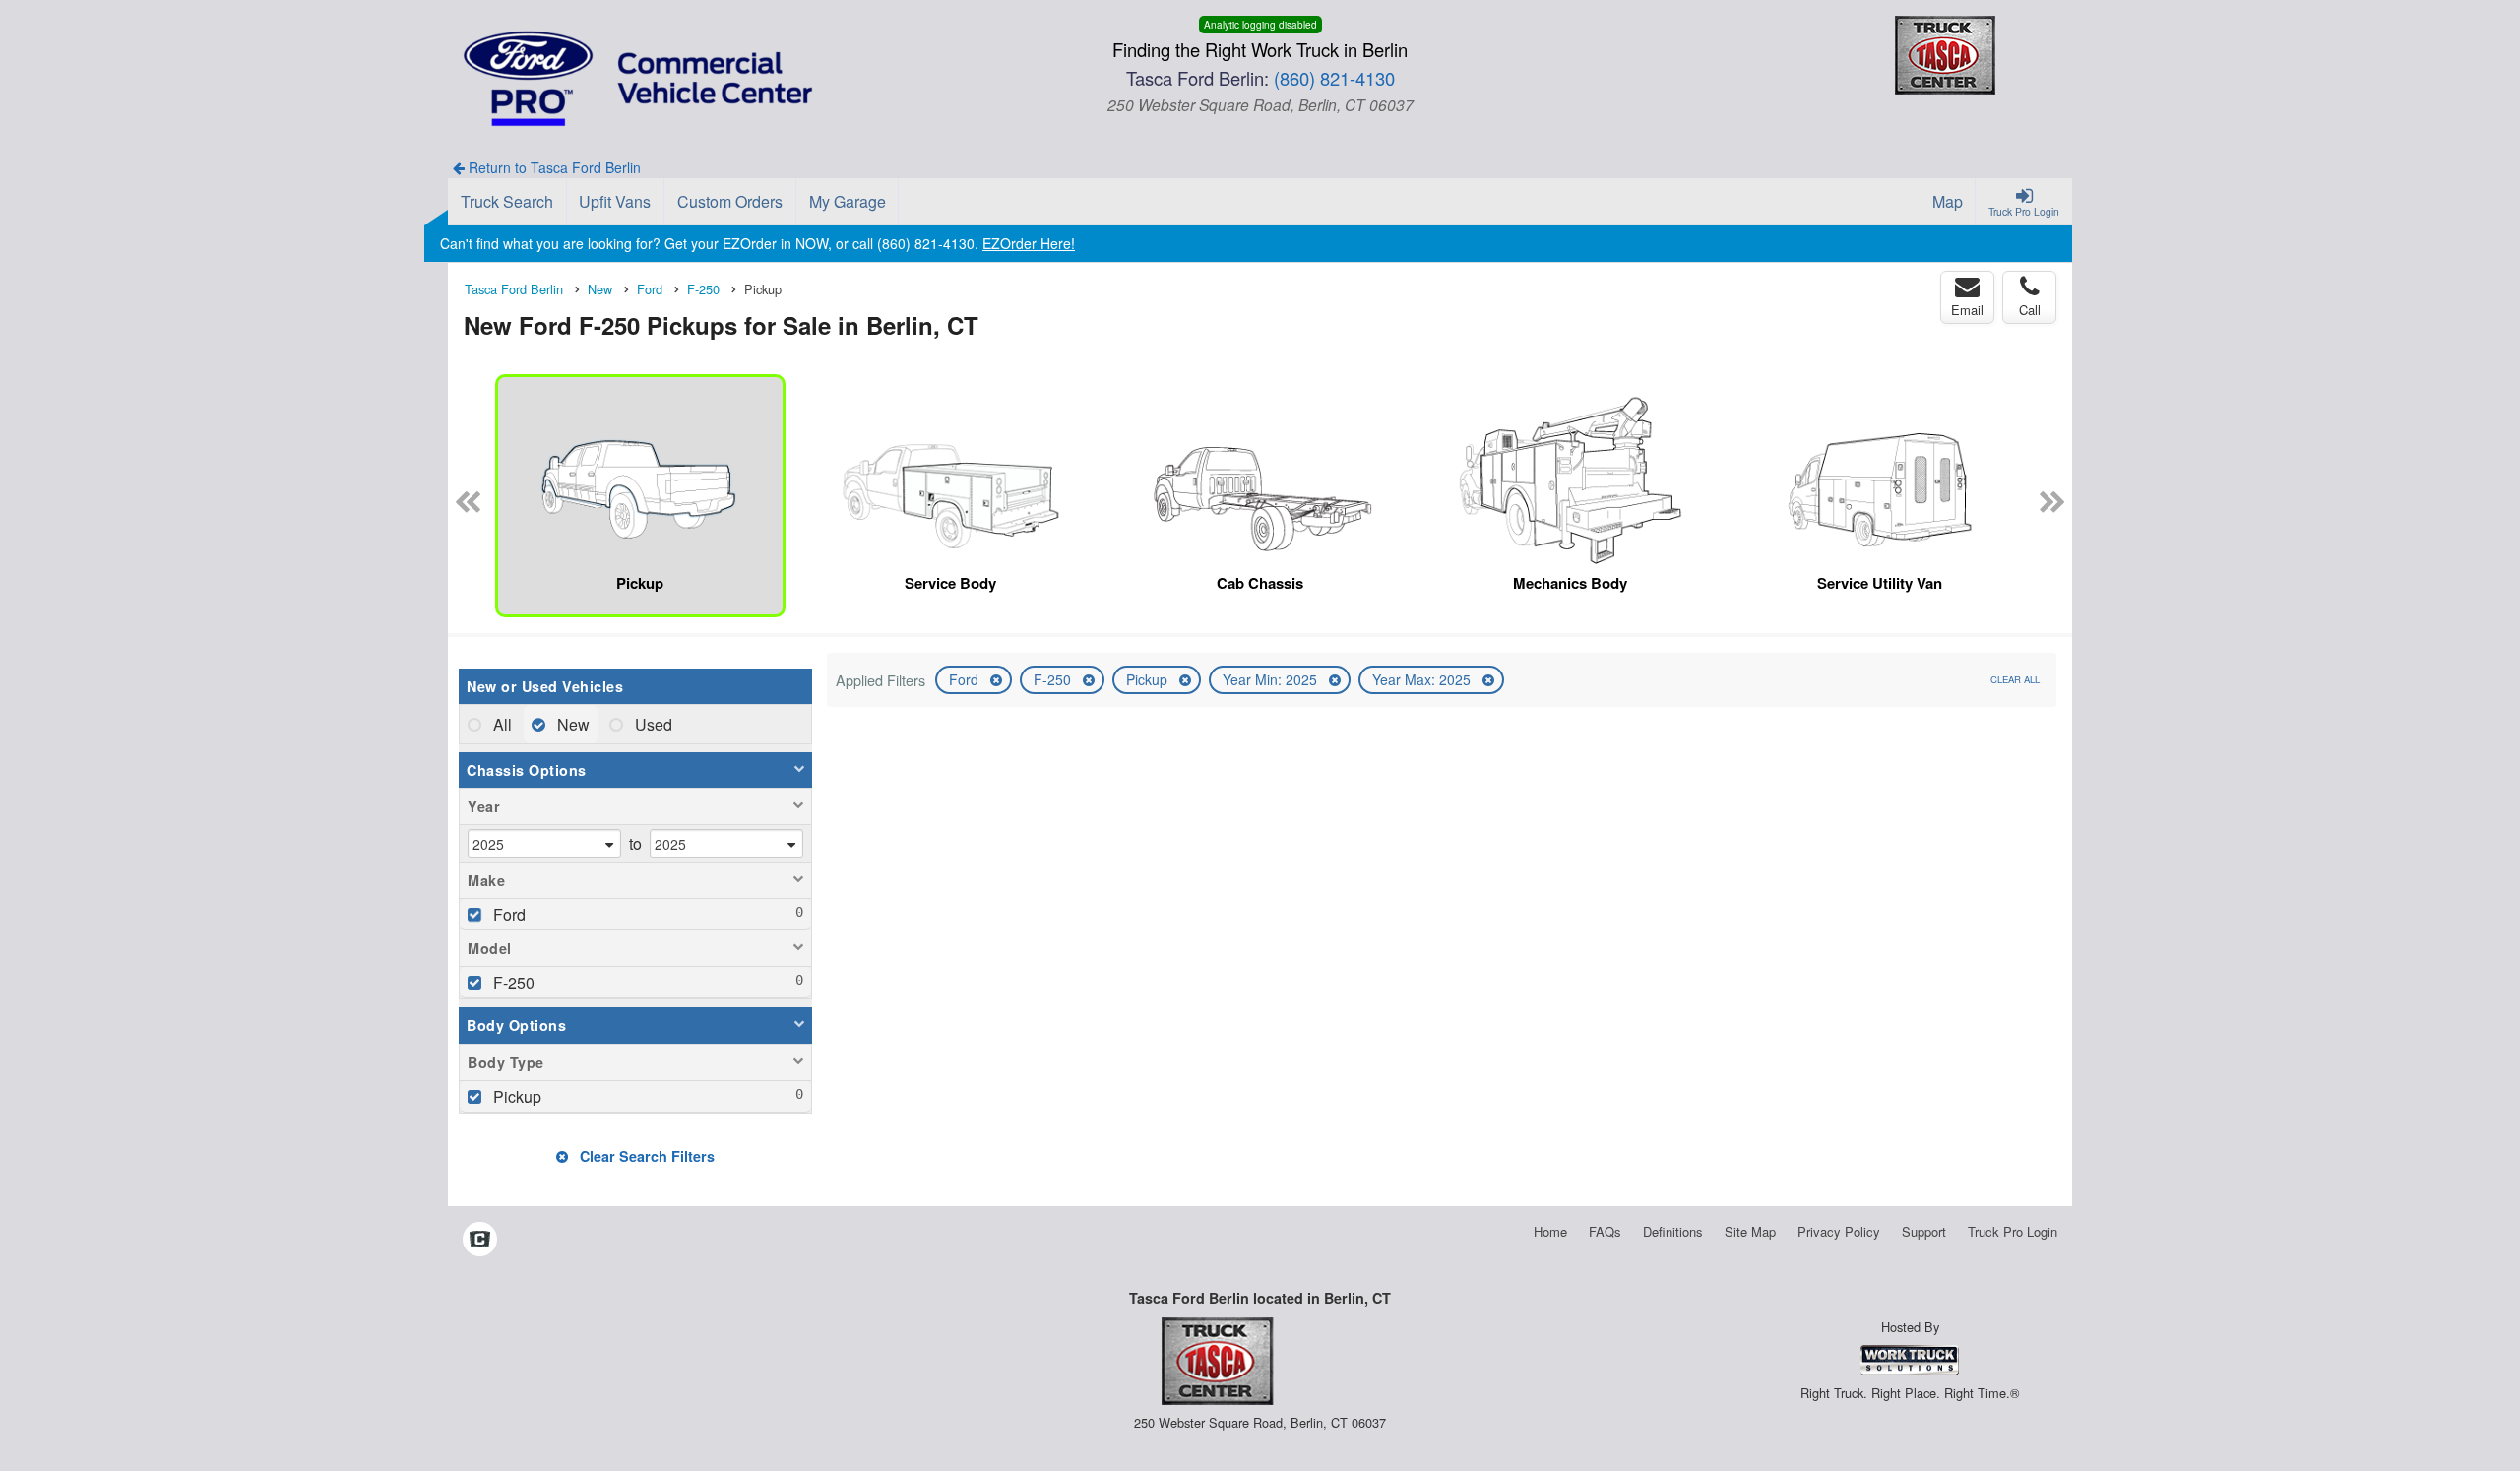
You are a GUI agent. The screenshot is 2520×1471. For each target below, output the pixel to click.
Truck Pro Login (2013, 1231)
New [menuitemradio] (571, 724)
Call (2030, 310)
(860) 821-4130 (1334, 78)
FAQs (1605, 1231)
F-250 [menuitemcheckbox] (512, 982)
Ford (966, 679)
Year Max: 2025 (1423, 679)
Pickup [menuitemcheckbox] (515, 1096)
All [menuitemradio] (501, 724)
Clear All (2015, 679)
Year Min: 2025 (1272, 679)
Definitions (1673, 1231)
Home (1550, 1231)
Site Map (1750, 1231)
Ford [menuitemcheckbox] (507, 914)
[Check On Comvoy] (480, 1241)
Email (1967, 310)
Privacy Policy (1839, 1231)
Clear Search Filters (645, 1156)
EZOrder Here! (1029, 243)
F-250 (1054, 679)
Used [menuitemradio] (652, 724)
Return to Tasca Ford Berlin (553, 167)
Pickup (1149, 679)
